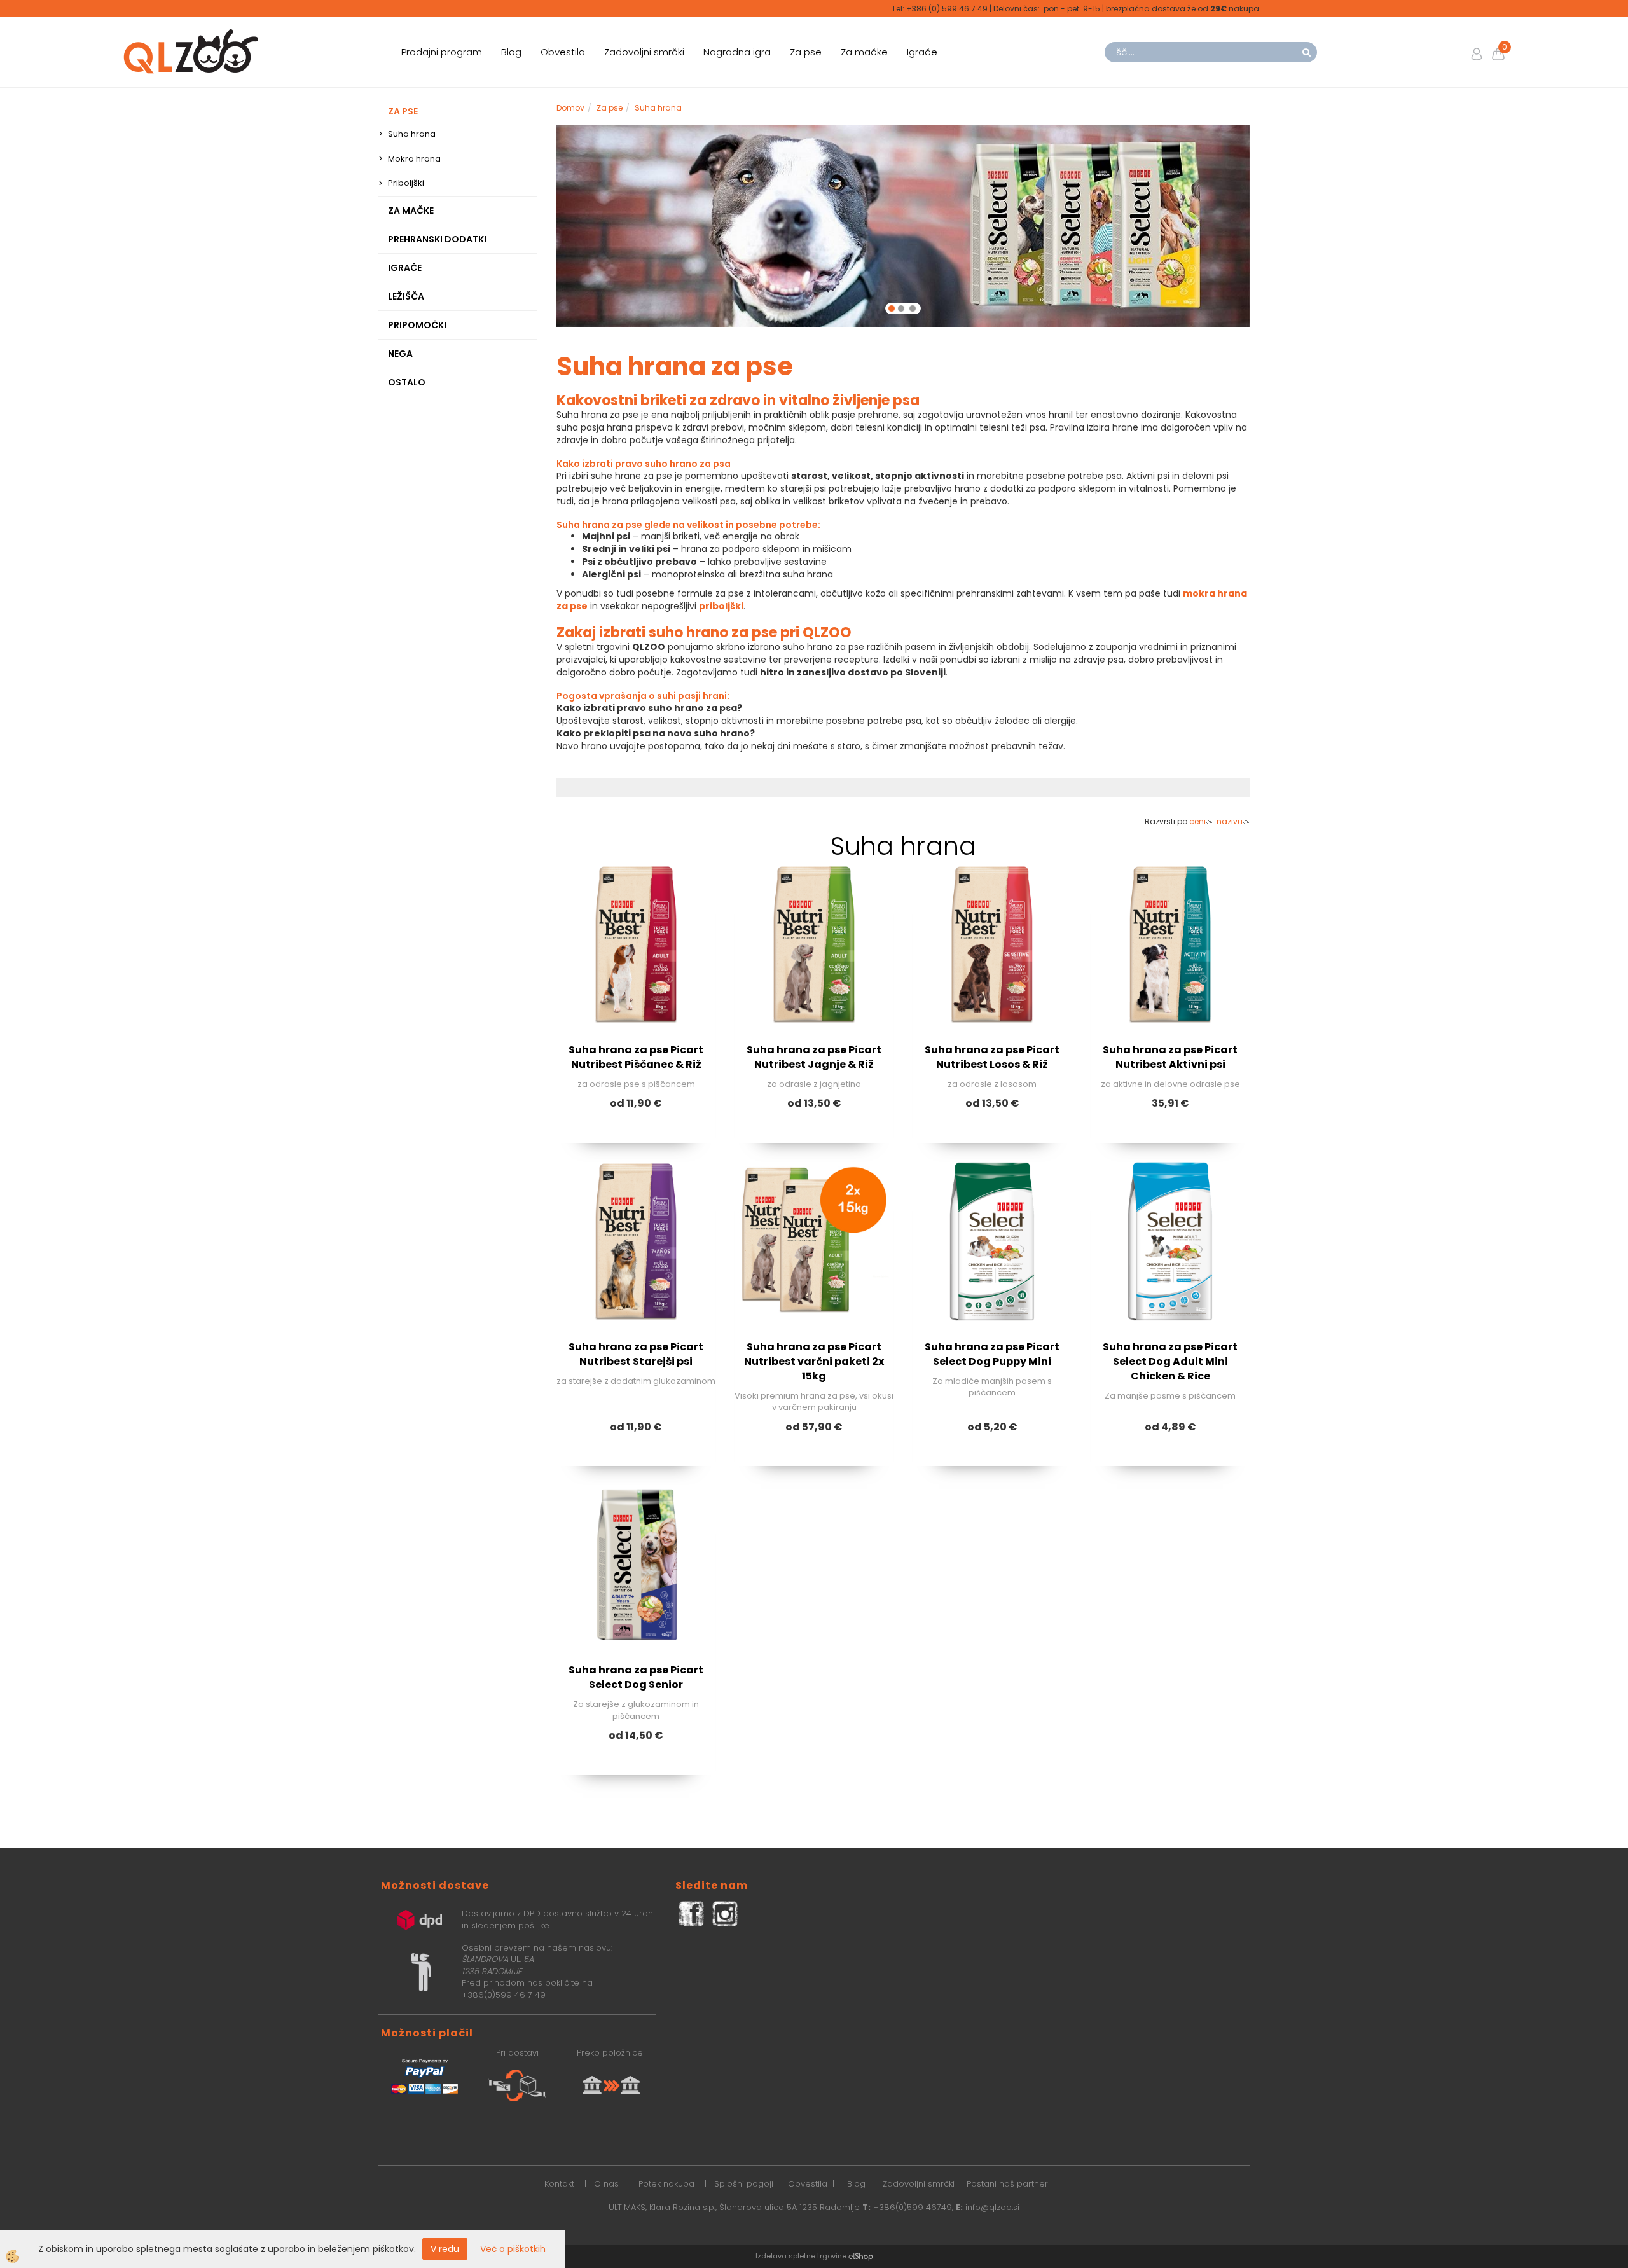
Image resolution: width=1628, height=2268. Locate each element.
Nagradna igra (737, 52)
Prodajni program (442, 52)
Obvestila (563, 52)
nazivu (1230, 619)
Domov (570, 108)
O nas (606, 1981)
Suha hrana (412, 134)
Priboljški (406, 183)
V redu (445, 2249)
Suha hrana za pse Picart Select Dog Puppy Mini (992, 1152)
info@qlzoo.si (992, 2005)
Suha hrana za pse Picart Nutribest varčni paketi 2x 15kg (814, 1159)
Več (636, 758)
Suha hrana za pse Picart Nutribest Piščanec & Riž (636, 855)
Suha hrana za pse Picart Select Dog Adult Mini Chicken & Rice (1170, 1159)
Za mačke (864, 52)
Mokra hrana (414, 159)
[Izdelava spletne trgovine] (861, 2054)
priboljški (721, 404)
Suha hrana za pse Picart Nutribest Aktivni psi (1170, 855)
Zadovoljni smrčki (644, 52)
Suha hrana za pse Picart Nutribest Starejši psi (636, 1152)
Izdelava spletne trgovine (801, 2054)
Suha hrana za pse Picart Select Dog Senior (636, 1476)
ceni (1197, 619)
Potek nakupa (666, 1981)
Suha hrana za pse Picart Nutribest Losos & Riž (992, 855)
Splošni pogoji (744, 1981)
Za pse (806, 52)
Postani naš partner (1007, 1981)
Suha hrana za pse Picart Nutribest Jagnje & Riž (814, 855)
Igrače (922, 52)
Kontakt (559, 1981)
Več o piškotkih (513, 2249)
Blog (511, 52)
